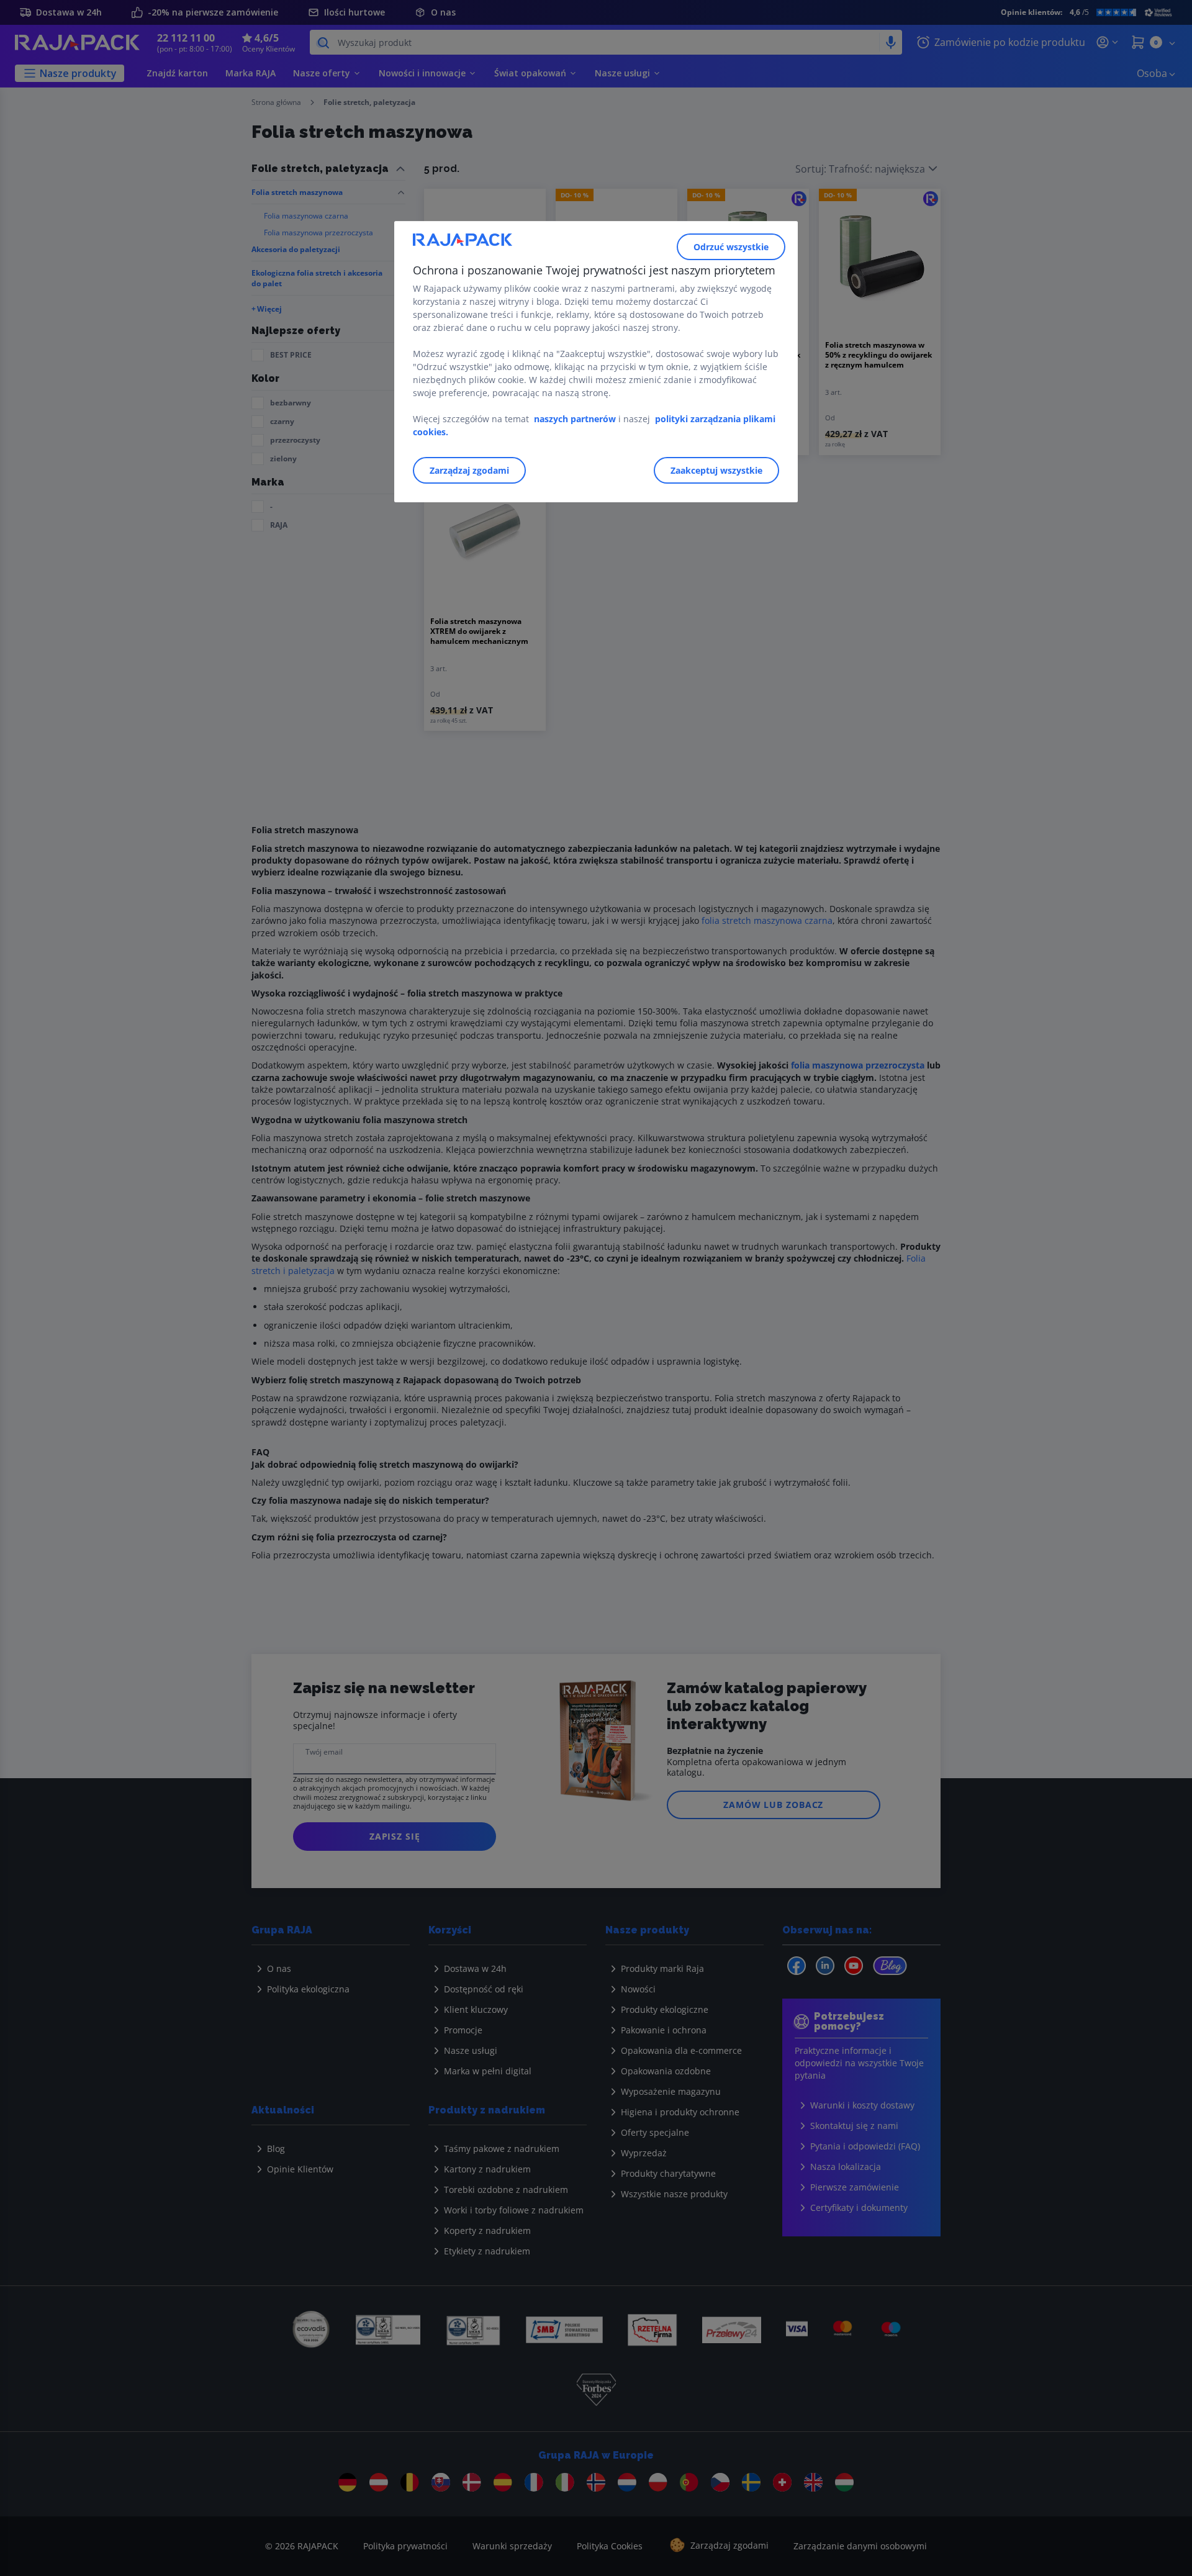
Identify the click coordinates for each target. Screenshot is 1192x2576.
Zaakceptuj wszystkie (716, 470)
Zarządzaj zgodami (469, 470)
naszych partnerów (576, 419)
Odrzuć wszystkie (731, 247)
